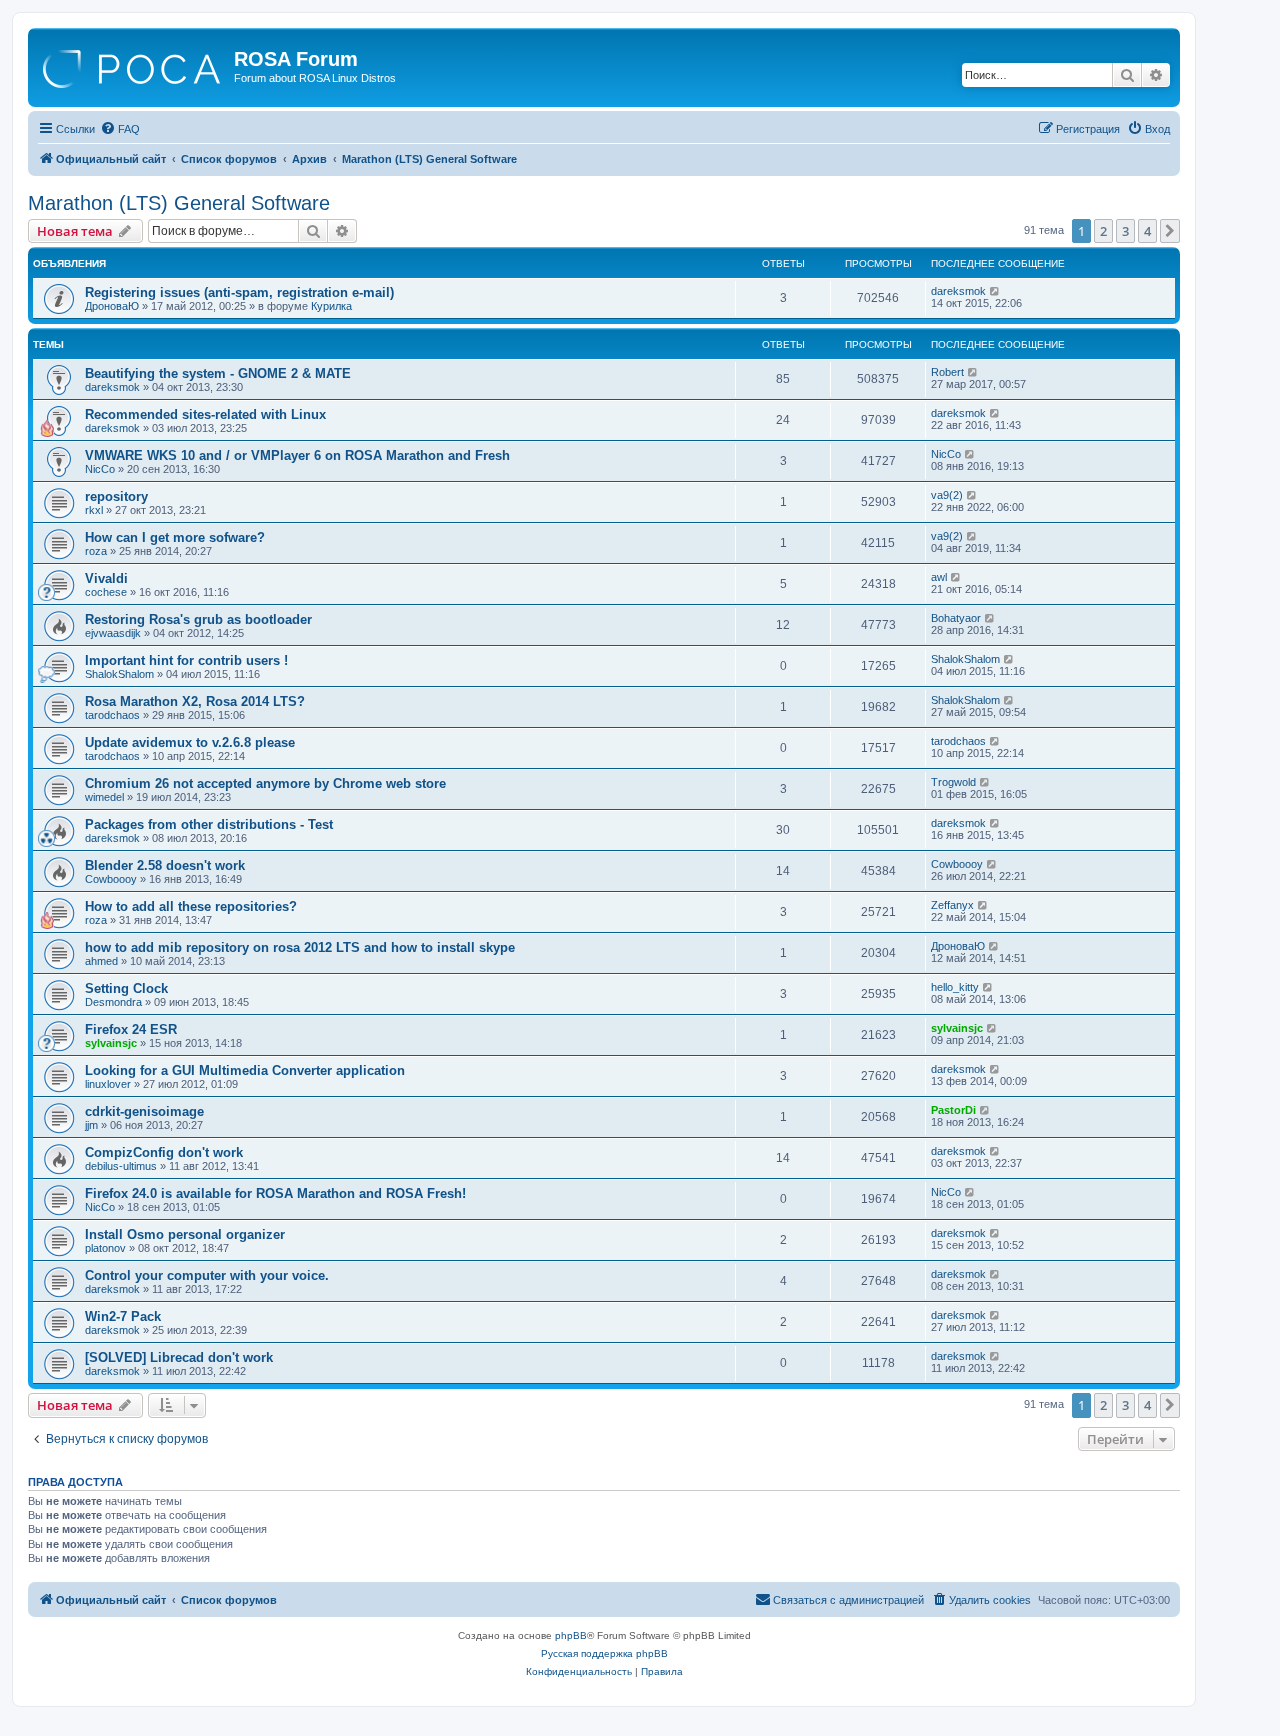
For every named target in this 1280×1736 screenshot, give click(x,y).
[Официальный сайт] (133, 65)
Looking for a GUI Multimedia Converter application (245, 1070)
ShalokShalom (119, 674)
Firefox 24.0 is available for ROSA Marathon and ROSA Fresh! (275, 1193)
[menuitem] (120, 129)
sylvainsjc (111, 1043)
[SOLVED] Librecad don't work (179, 1357)
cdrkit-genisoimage (144, 1111)
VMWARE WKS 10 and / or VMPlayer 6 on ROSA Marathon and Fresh (297, 455)
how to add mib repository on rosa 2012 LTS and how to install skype (300, 947)
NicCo (100, 469)
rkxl (94, 510)
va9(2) (947, 495)
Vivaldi (106, 578)
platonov (105, 1248)
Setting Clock (126, 988)
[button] (1170, 231)
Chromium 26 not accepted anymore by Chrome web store (265, 783)
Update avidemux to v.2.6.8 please (190, 742)
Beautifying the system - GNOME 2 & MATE (218, 373)
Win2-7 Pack (123, 1316)
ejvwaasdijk (113, 633)
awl (939, 577)
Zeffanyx (952, 905)
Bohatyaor (956, 618)
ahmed (101, 961)
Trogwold (953, 782)
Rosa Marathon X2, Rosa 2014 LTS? (195, 701)
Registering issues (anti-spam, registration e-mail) (239, 292)
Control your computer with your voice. (207, 1275)
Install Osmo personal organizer (185, 1234)
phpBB (571, 1635)
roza (96, 551)
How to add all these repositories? (191, 906)
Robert (947, 372)
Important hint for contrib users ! (186, 660)
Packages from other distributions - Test (209, 824)
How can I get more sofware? (175, 537)
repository (116, 496)
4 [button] (1147, 231)
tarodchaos (112, 715)
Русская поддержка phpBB (604, 1653)
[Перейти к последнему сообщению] (995, 291)
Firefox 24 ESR (131, 1029)
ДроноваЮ (112, 306)
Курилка (331, 306)
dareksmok (958, 291)
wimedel (104, 797)
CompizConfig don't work (164, 1152)
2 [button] (1103, 231)
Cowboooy (111, 879)
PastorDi (953, 1110)
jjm (91, 1125)
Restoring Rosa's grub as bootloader (198, 619)
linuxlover (108, 1084)
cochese (106, 592)
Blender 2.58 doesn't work (165, 865)
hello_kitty (955, 987)
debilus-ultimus (121, 1166)
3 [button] (1125, 231)
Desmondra (113, 1002)
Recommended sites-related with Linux (205, 414)
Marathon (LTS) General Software (179, 203)
